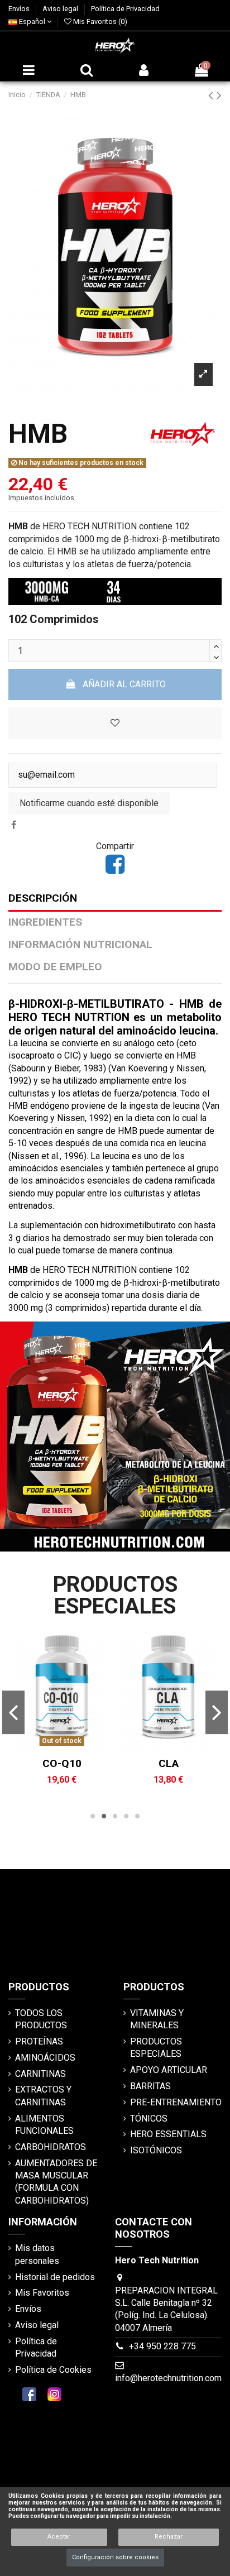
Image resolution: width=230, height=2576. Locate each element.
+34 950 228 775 (162, 2346)
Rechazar (169, 2537)
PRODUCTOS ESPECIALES (156, 2048)
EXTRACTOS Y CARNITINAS (43, 2096)
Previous (13, 1712)
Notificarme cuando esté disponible (89, 803)
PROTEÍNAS (39, 2041)
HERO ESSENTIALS (168, 2134)
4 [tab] (126, 1816)
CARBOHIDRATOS (51, 2147)
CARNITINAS (40, 2074)
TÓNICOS (149, 2118)
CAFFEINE (178, 1763)
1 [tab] (93, 1816)
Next (216, 1712)
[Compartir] (14, 825)
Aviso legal (61, 9)
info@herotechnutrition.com (168, 2378)
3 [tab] (115, 1816)
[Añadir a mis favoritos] (63, 1747)
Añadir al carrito (124, 684)
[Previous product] (212, 95)
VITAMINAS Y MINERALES (157, 2019)
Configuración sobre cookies (115, 2557)
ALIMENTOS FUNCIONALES (44, 2125)
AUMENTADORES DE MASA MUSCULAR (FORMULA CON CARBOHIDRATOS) (56, 2182)
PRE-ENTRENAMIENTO (176, 2102)
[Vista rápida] (80, 1747)
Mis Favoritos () (99, 21)
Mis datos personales (37, 2254)
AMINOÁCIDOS (45, 2058)
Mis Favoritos (42, 2293)
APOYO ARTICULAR (169, 2070)
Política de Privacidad (125, 9)
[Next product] (219, 95)
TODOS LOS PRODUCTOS (41, 2019)
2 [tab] (104, 1816)
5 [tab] (137, 1816)
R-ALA (71, 1763)
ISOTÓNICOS (156, 2150)
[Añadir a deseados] (115, 723)
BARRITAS (150, 2086)
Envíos (20, 9)
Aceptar (59, 2537)
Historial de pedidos (55, 2277)
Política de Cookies (53, 2370)
